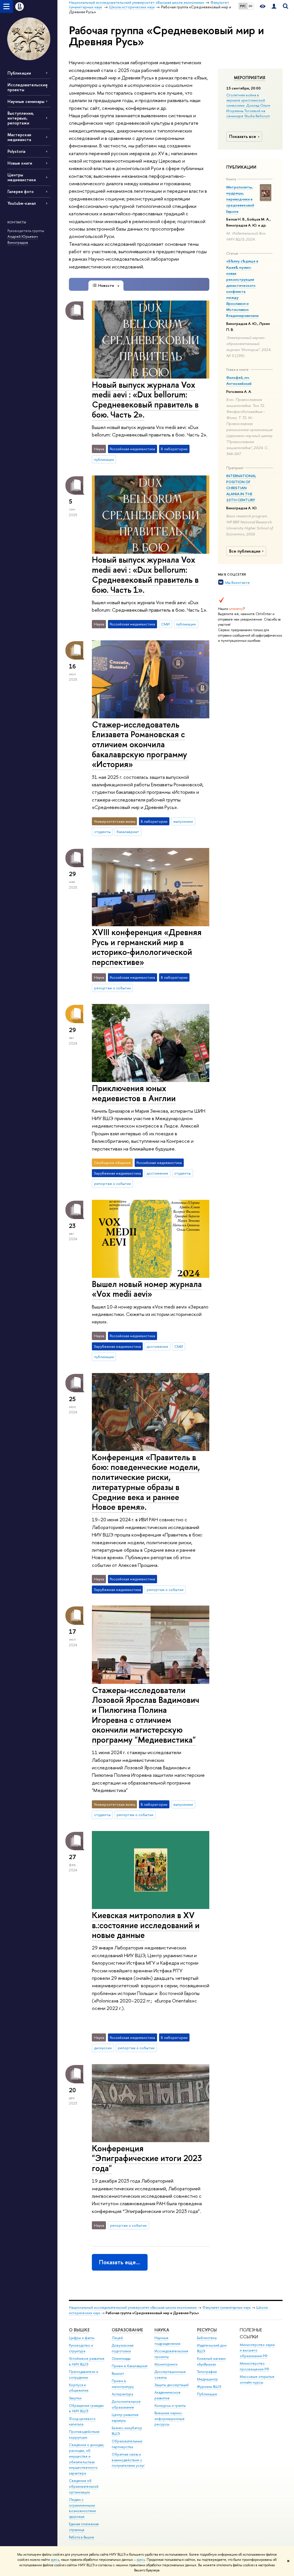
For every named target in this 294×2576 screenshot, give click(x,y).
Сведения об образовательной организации (84, 2486)
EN (251, 6)
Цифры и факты (82, 2338)
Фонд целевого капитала (82, 2422)
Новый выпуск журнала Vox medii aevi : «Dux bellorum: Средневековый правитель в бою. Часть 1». (145, 575)
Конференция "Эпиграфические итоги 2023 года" (147, 2158)
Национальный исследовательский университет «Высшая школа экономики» (133, 2307)
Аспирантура (122, 2394)
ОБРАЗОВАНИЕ (127, 2330)
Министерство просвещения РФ (255, 2366)
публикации (104, 459)
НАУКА (162, 2330)
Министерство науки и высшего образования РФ (257, 2350)
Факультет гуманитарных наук (227, 2307)
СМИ (165, 624)
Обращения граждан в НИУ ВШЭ (86, 2408)
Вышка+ (118, 2373)
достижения (157, 1173)
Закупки (75, 2398)
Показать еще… (120, 2262)
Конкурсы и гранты (170, 2406)
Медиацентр (207, 2379)
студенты (102, 832)
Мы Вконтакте (237, 582)
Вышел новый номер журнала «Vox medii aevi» (147, 1289)
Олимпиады (121, 2358)
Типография (207, 2372)
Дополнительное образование (126, 2404)
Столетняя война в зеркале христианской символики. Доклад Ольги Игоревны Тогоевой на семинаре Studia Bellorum (248, 105)
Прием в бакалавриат (130, 2366)
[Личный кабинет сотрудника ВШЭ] (274, 6)
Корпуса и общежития (79, 2388)
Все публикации (245, 551)
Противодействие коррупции (84, 2434)
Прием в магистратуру (123, 2384)
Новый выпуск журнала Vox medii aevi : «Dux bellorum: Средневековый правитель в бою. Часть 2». (145, 400)
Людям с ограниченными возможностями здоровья (82, 2508)
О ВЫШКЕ (79, 2330)
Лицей (117, 2338)
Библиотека (207, 2338)
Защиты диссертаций (172, 2385)
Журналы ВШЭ (209, 2387)
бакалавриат (128, 832)
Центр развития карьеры (125, 2418)
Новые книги (20, 163)
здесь (55, 2560)
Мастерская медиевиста (19, 137)
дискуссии (103, 2048)
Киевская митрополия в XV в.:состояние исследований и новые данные (146, 1925)
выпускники (183, 821)
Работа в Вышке (82, 2537)
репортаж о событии (113, 988)
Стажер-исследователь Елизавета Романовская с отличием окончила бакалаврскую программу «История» (140, 744)
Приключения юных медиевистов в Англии (134, 1093)
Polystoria (16, 151)
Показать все (243, 136)
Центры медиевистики (22, 177)
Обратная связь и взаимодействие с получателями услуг (128, 2460)
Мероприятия (250, 78)
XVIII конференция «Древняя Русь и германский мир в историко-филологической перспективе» (147, 947)
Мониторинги (166, 2364)
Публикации (19, 73)
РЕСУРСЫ (207, 2330)
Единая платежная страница (84, 2527)
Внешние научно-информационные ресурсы (170, 2419)
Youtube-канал (22, 203)
